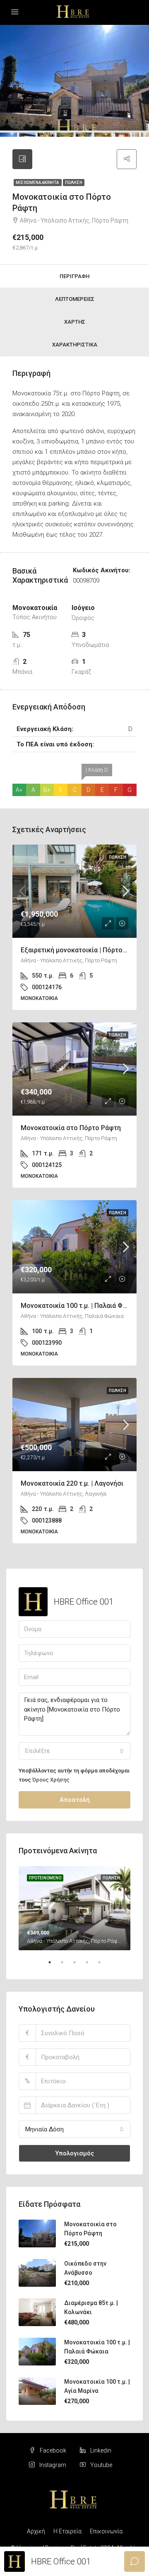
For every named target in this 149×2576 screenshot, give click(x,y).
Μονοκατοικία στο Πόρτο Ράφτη (71, 1128)
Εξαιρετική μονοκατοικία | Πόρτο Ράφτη (82, 950)
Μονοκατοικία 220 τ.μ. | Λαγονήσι (72, 1483)
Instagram (52, 2465)
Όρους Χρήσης (51, 1780)
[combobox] (74, 1751)
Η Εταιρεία (67, 2531)
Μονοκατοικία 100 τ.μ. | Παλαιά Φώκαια (81, 1306)
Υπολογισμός (74, 2153)
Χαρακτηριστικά (75, 345)
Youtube (101, 2465)
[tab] (22, 159)
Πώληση (74, 183)
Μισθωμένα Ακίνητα (38, 183)
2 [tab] (66, 1966)
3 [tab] (79, 1966)
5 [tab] (103, 1966)
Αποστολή (75, 1800)
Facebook (52, 2450)
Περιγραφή (74, 276)
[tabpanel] (74, 1908)
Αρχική (36, 2531)
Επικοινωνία (106, 2531)
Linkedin (100, 2450)
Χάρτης (75, 322)
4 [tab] (91, 1966)
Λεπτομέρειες (75, 299)
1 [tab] (54, 1966)
